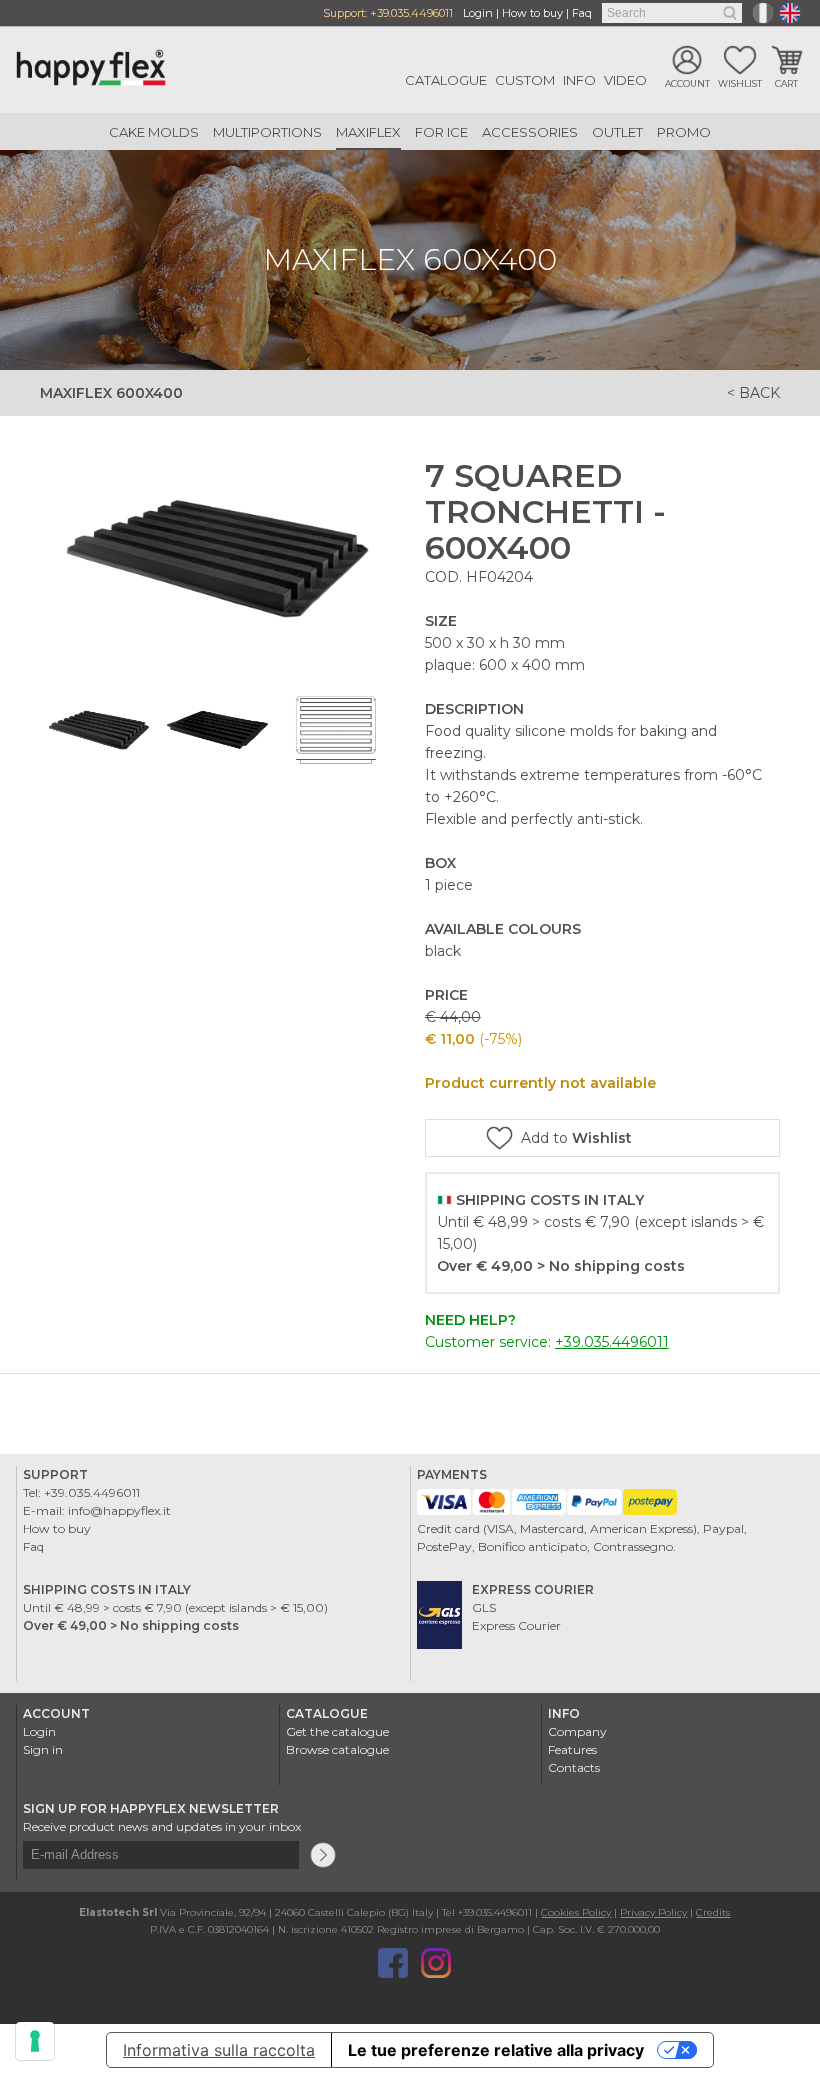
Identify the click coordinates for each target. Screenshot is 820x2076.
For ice (441, 132)
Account (687, 83)
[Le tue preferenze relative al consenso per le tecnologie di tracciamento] (35, 2041)
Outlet (617, 132)
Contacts (574, 1767)
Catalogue (446, 80)
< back (753, 393)
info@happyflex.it (119, 1510)
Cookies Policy (576, 1912)
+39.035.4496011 (411, 13)
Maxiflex (368, 132)
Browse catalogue (337, 1749)
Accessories (530, 132)
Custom (525, 80)
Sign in (43, 1749)
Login (478, 13)
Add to (576, 1138)
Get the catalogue (337, 1731)
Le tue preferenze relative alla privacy (496, 2050)
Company (577, 1731)
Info (579, 80)
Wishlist (740, 83)
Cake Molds (154, 132)
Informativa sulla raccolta (219, 2050)
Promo (684, 132)
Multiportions (267, 132)
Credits (713, 1912)
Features (572, 1749)
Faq (582, 13)
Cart (786, 83)
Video (625, 80)
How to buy (532, 13)
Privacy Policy (653, 1912)
